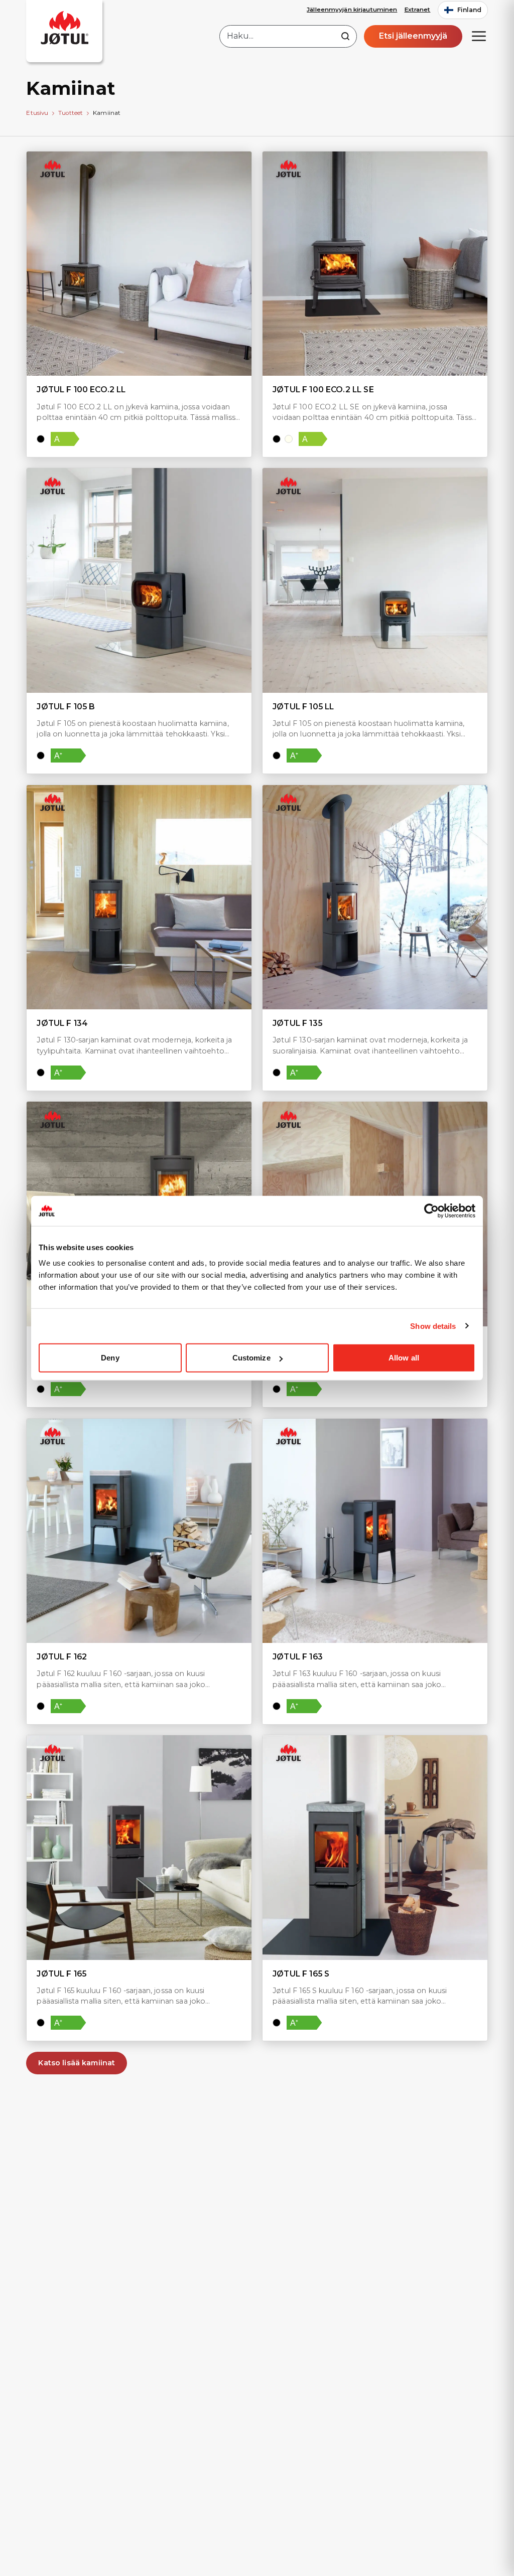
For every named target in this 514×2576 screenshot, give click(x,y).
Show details (433, 1326)
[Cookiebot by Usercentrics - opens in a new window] (431, 1210)
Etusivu (37, 113)
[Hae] (345, 36)
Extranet (418, 10)
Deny (110, 1358)
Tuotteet (71, 113)
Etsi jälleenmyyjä (413, 36)
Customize (251, 1358)
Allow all (404, 1358)
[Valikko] (479, 36)
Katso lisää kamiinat (77, 2063)
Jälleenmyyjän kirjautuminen (352, 10)
